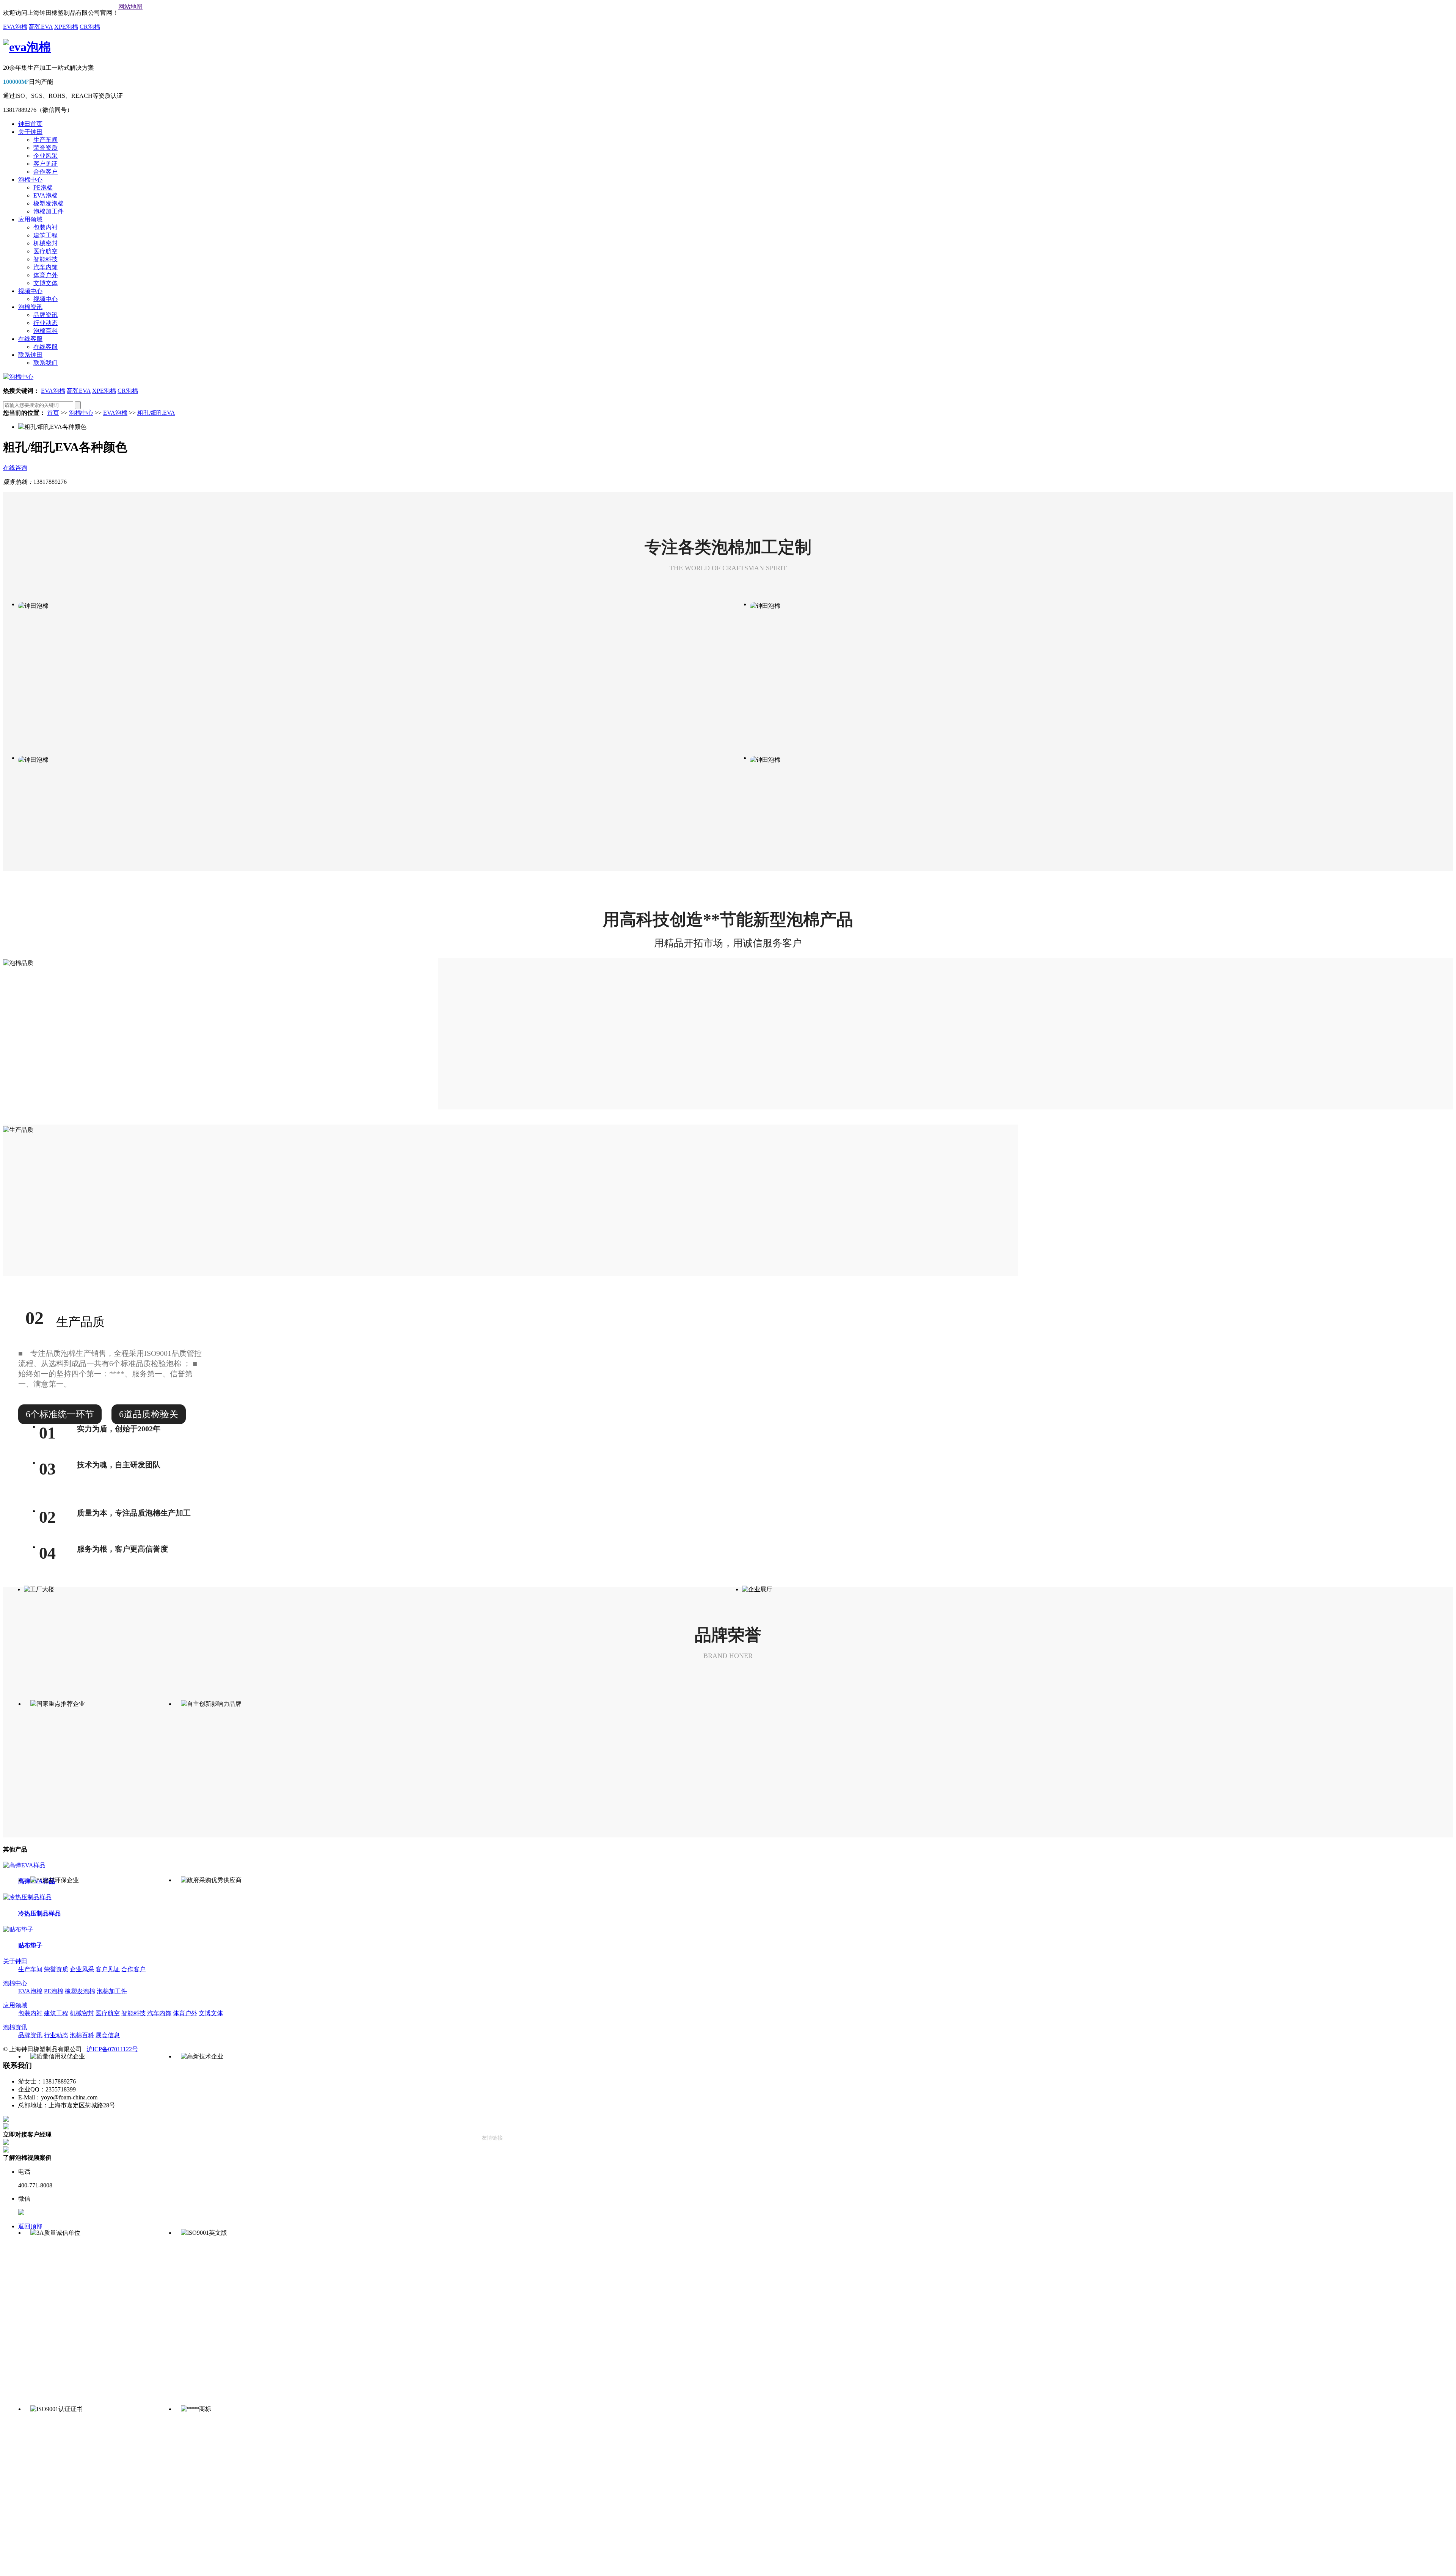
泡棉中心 (30, 180)
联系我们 (45, 363)
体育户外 (45, 275)
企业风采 (45, 156)
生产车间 (45, 140)
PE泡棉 (43, 187)
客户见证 (45, 164)
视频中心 (30, 291)
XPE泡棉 (66, 27)
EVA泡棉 (15, 27)
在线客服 (30, 339)
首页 (53, 413)
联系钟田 (30, 355)
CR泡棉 (90, 27)
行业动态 (45, 323)
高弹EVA (41, 27)
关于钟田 (30, 132)
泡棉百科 (45, 331)
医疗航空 (45, 251)
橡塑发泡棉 (49, 203)
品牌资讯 (45, 315)
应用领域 (30, 219)
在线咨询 (15, 468)
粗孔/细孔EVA (156, 413)
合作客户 (45, 172)
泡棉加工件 (49, 211)
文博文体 (45, 283)
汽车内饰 (45, 267)
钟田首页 (30, 124)
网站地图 (130, 7)
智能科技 (45, 259)
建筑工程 (45, 235)
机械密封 (45, 243)
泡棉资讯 (30, 307)
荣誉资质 (45, 148)
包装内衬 (45, 227)
